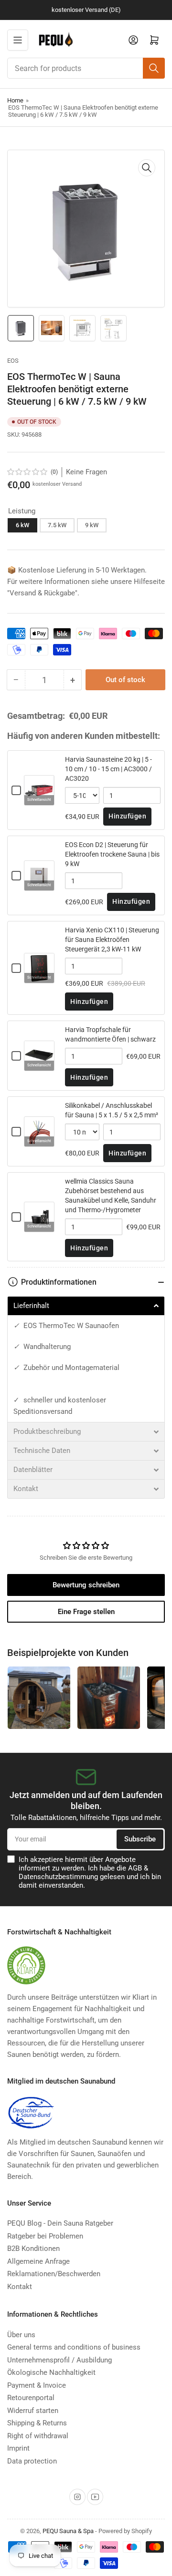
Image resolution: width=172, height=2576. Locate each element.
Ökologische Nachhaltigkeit (51, 2372)
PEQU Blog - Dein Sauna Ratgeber (60, 2223)
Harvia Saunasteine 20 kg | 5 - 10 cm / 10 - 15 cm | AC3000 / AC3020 (108, 769)
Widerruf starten (33, 2411)
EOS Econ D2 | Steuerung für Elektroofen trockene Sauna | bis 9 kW (112, 854)
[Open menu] (18, 40)
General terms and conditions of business (74, 2347)
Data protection (32, 2461)
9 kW (92, 525)
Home (15, 100)
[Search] (154, 68)
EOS (13, 361)
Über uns (21, 2335)
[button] (28, 472)
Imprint (18, 2448)
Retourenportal (31, 2398)
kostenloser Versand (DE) (86, 10)
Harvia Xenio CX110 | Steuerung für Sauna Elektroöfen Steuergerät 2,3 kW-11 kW (112, 940)
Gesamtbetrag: (36, 716)
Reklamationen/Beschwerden (54, 2274)
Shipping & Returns (37, 2423)
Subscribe (140, 1839)
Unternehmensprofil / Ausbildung (59, 2360)
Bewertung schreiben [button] (86, 1585)
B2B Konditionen (33, 2249)
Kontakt (20, 2287)
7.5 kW (57, 525)
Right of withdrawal (38, 2436)
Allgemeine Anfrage (38, 2261)
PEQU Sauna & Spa (68, 2531)
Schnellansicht (39, 800)
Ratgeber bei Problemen (45, 2236)
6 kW (22, 525)
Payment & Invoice (37, 2385)
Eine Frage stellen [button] (86, 1612)
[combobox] (86, 68)
